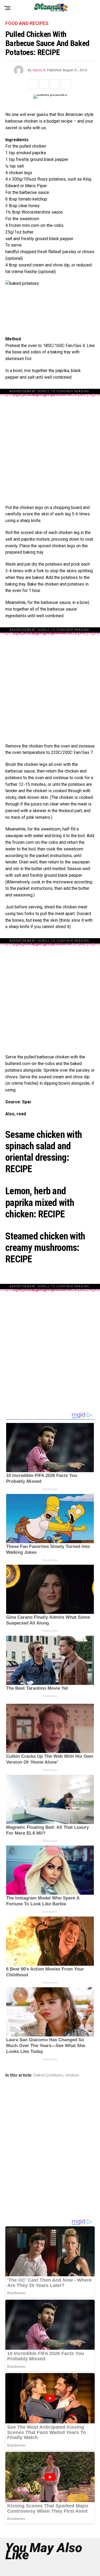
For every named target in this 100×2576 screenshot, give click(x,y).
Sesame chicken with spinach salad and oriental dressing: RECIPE (44, 1152)
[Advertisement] (50, 444)
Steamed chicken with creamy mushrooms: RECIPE (45, 1248)
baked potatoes (49, 2075)
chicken (72, 2075)
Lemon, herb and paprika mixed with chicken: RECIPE (40, 1203)
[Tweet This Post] (44, 84)
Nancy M (39, 70)
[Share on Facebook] (33, 84)
